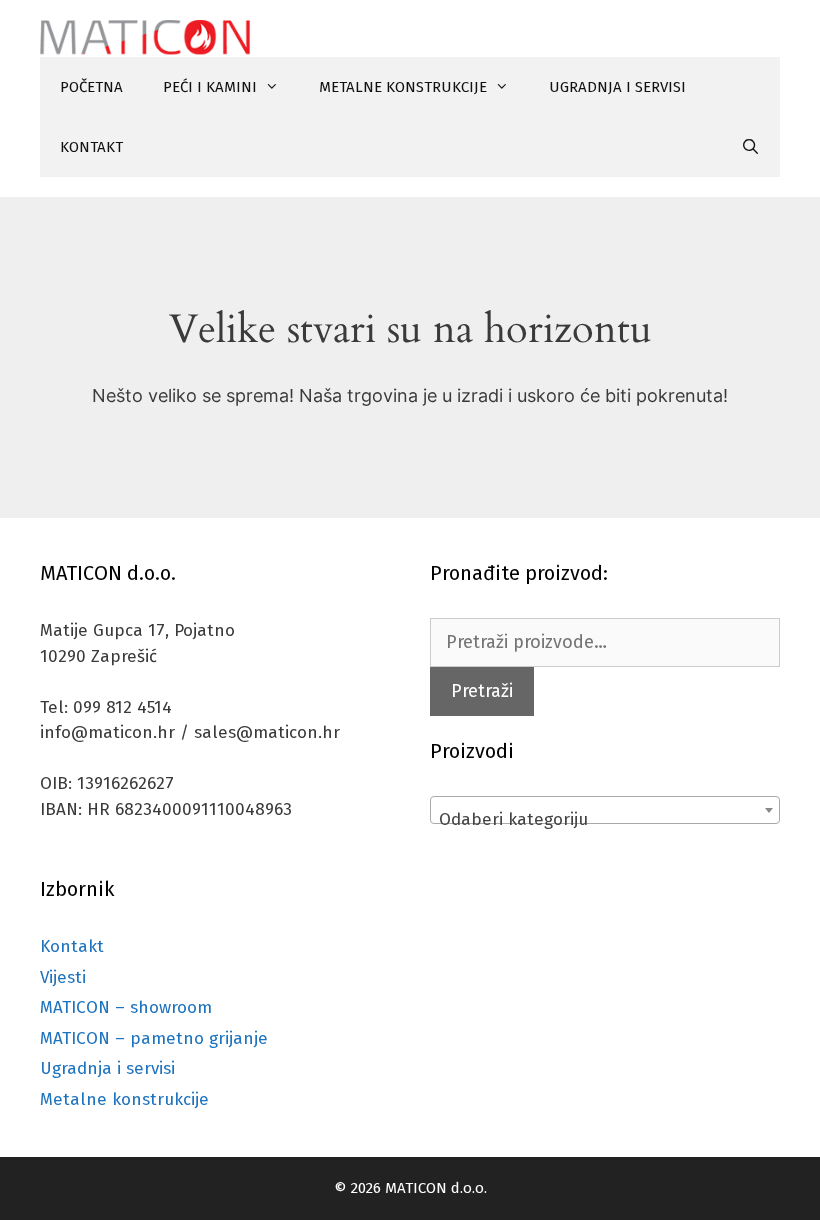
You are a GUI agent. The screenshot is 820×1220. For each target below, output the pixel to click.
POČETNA (91, 87)
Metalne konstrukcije (124, 1099)
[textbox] (605, 819)
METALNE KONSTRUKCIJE (403, 87)
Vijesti (63, 977)
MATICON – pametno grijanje (154, 1038)
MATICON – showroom (126, 1007)
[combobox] (605, 810)
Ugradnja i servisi (107, 1068)
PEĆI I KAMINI (210, 87)
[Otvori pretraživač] (750, 147)
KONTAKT (91, 147)
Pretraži (482, 691)
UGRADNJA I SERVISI (617, 87)
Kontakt (72, 946)
